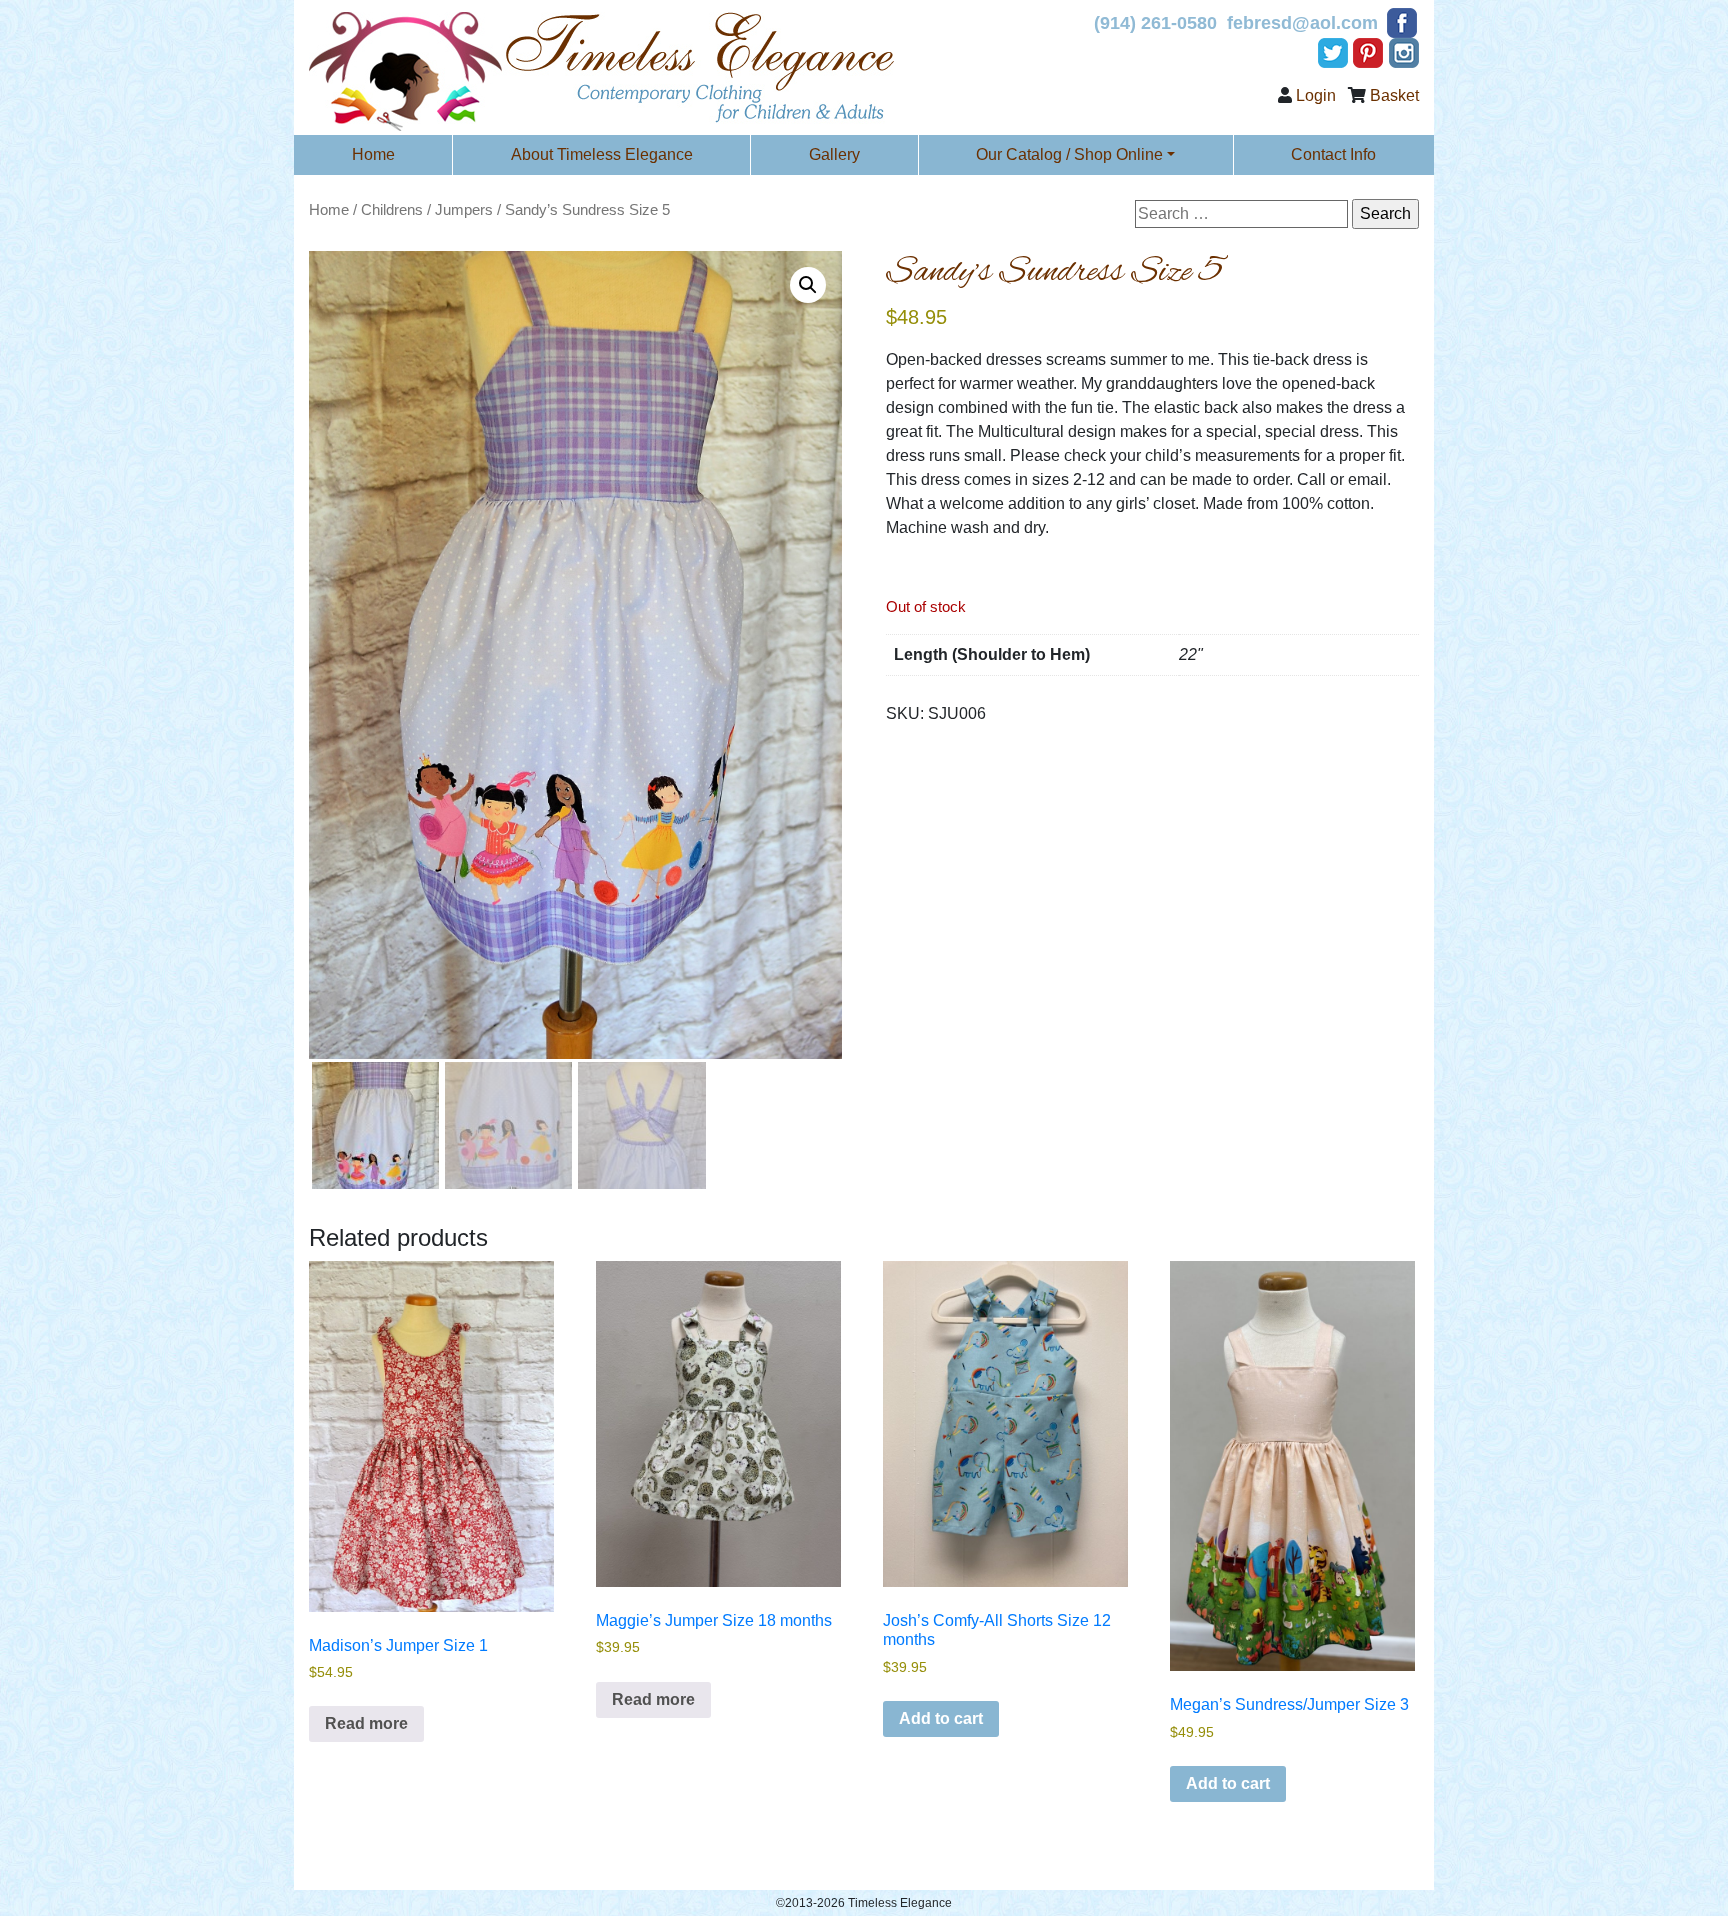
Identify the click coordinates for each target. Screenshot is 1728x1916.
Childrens (392, 210)
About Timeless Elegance (602, 154)
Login (1316, 95)
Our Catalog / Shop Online (1069, 154)
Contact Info (1333, 154)
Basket (1394, 95)
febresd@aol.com (1302, 23)
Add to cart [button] (941, 1718)
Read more (366, 1723)
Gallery (834, 154)
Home (373, 154)
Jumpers (464, 210)
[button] (808, 285)
